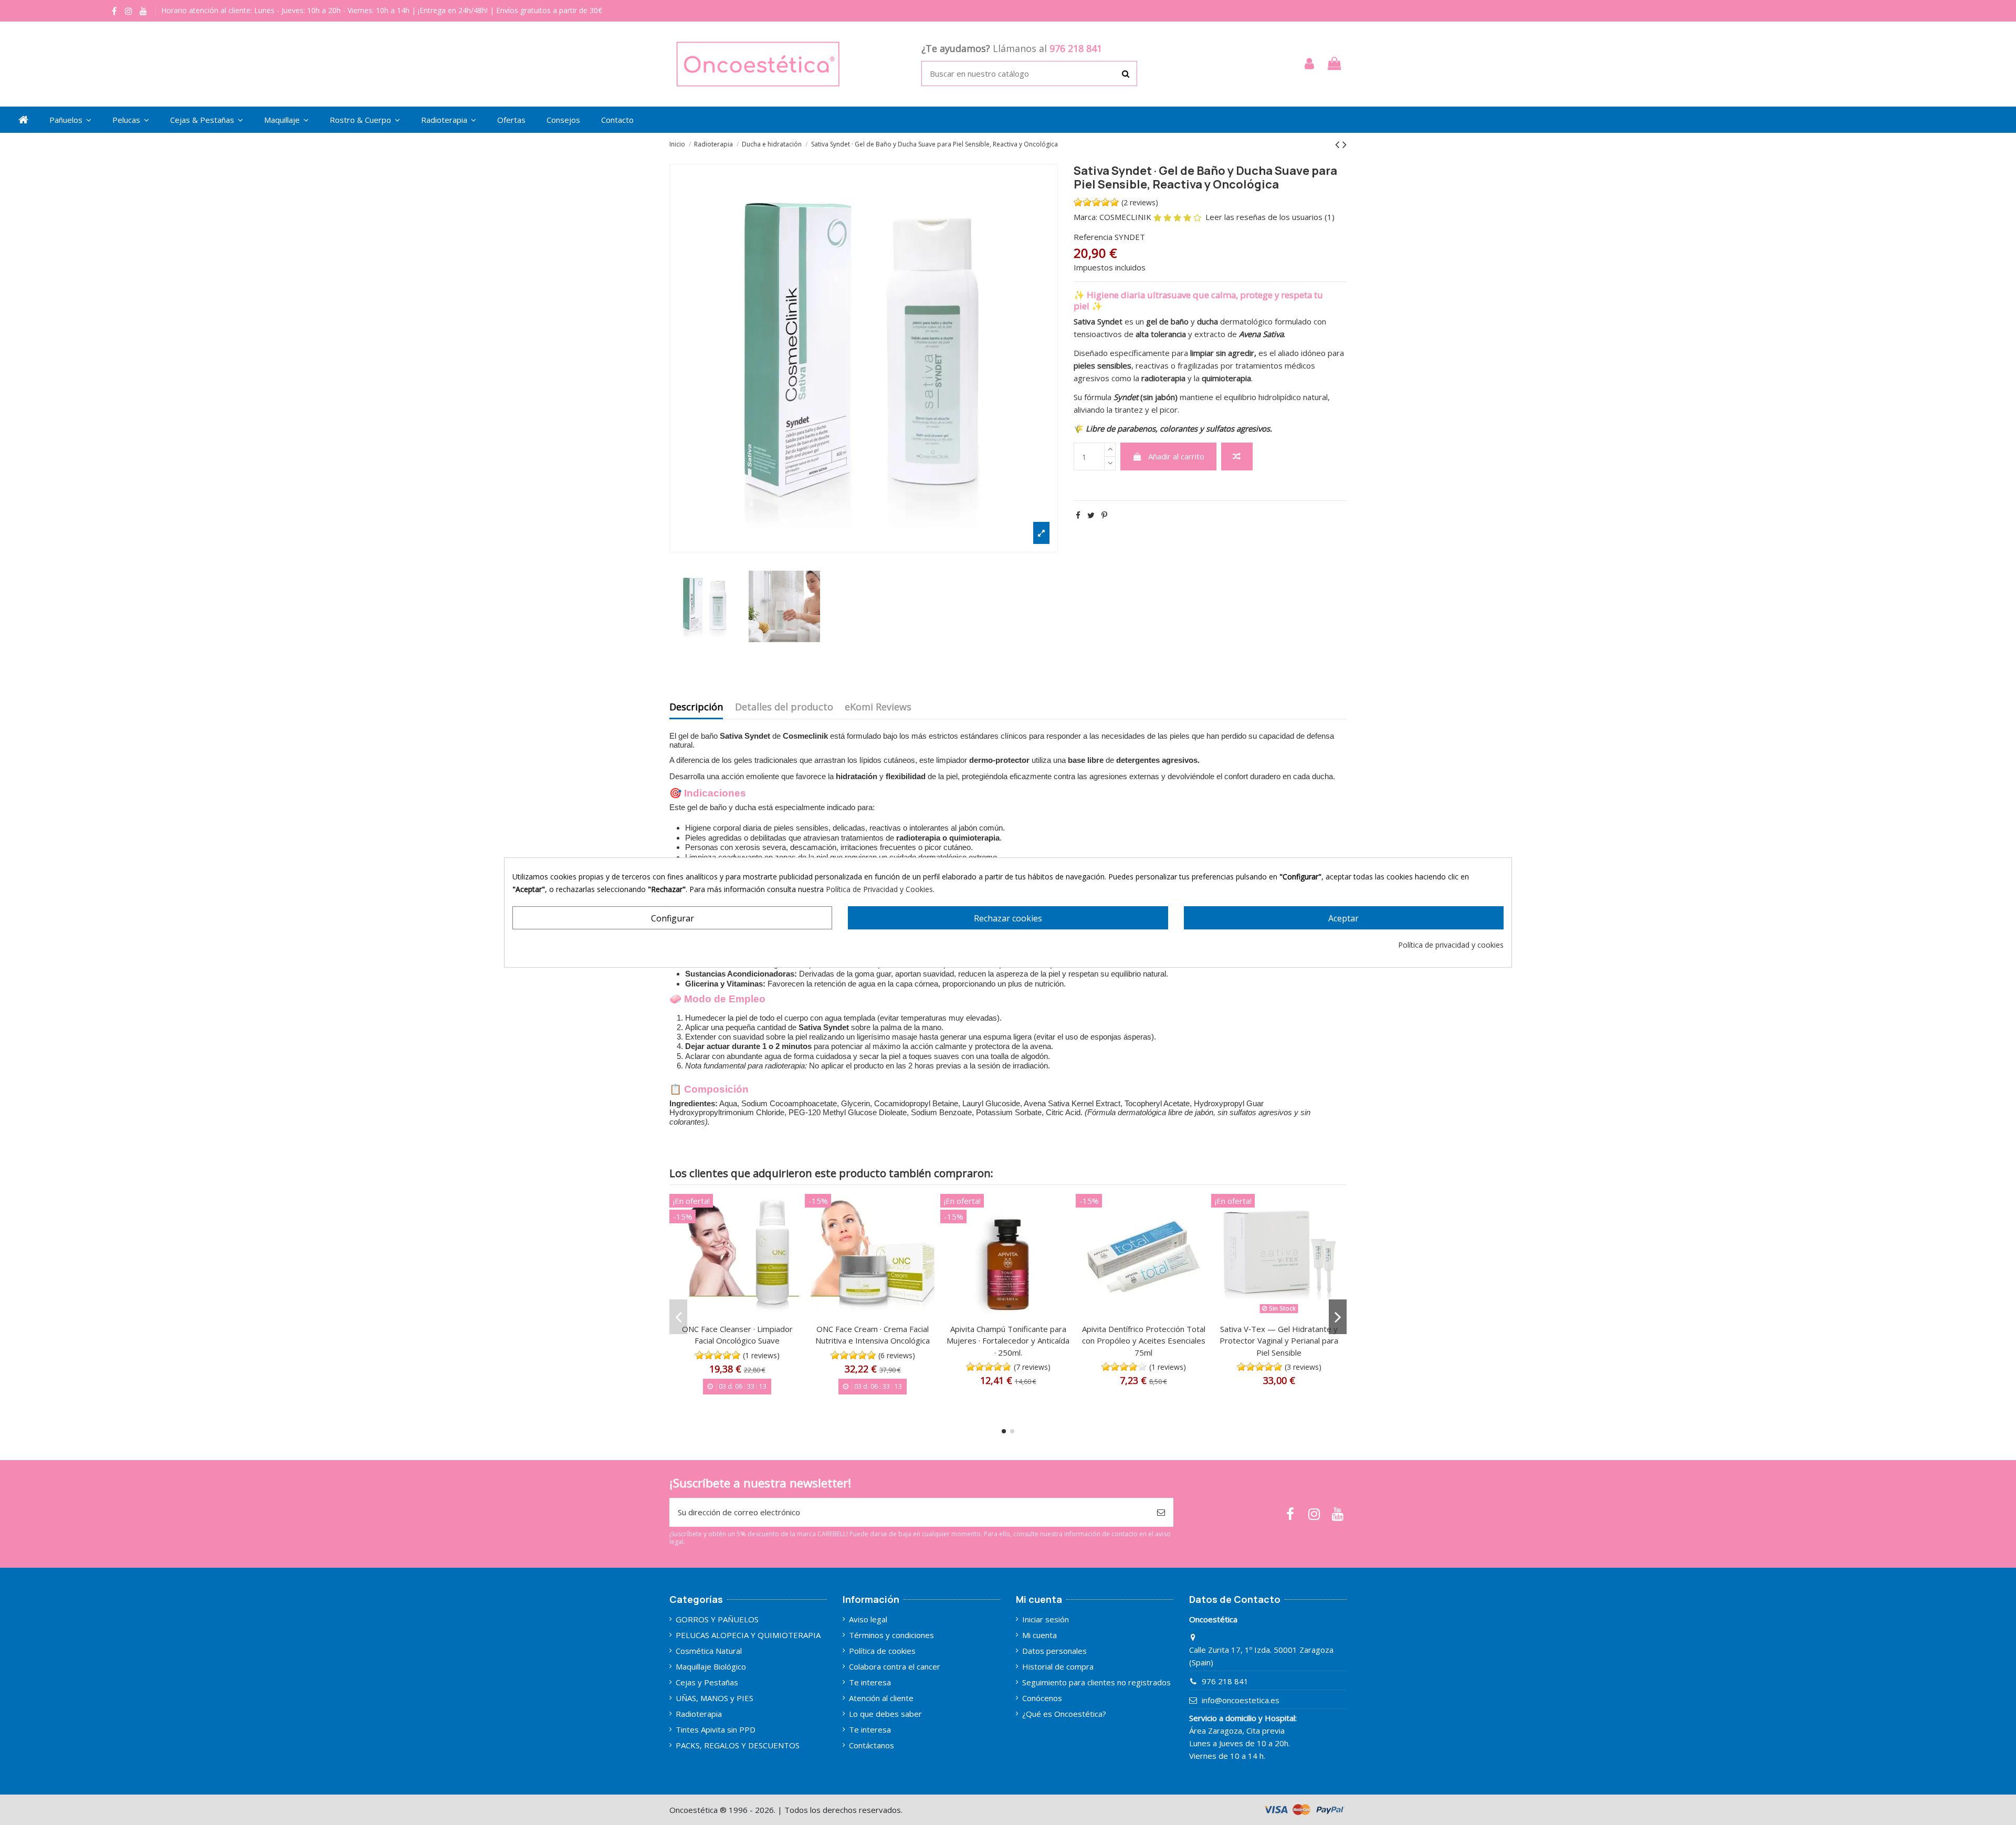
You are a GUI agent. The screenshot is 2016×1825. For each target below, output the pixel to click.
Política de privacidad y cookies (1451, 945)
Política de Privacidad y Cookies (879, 889)
